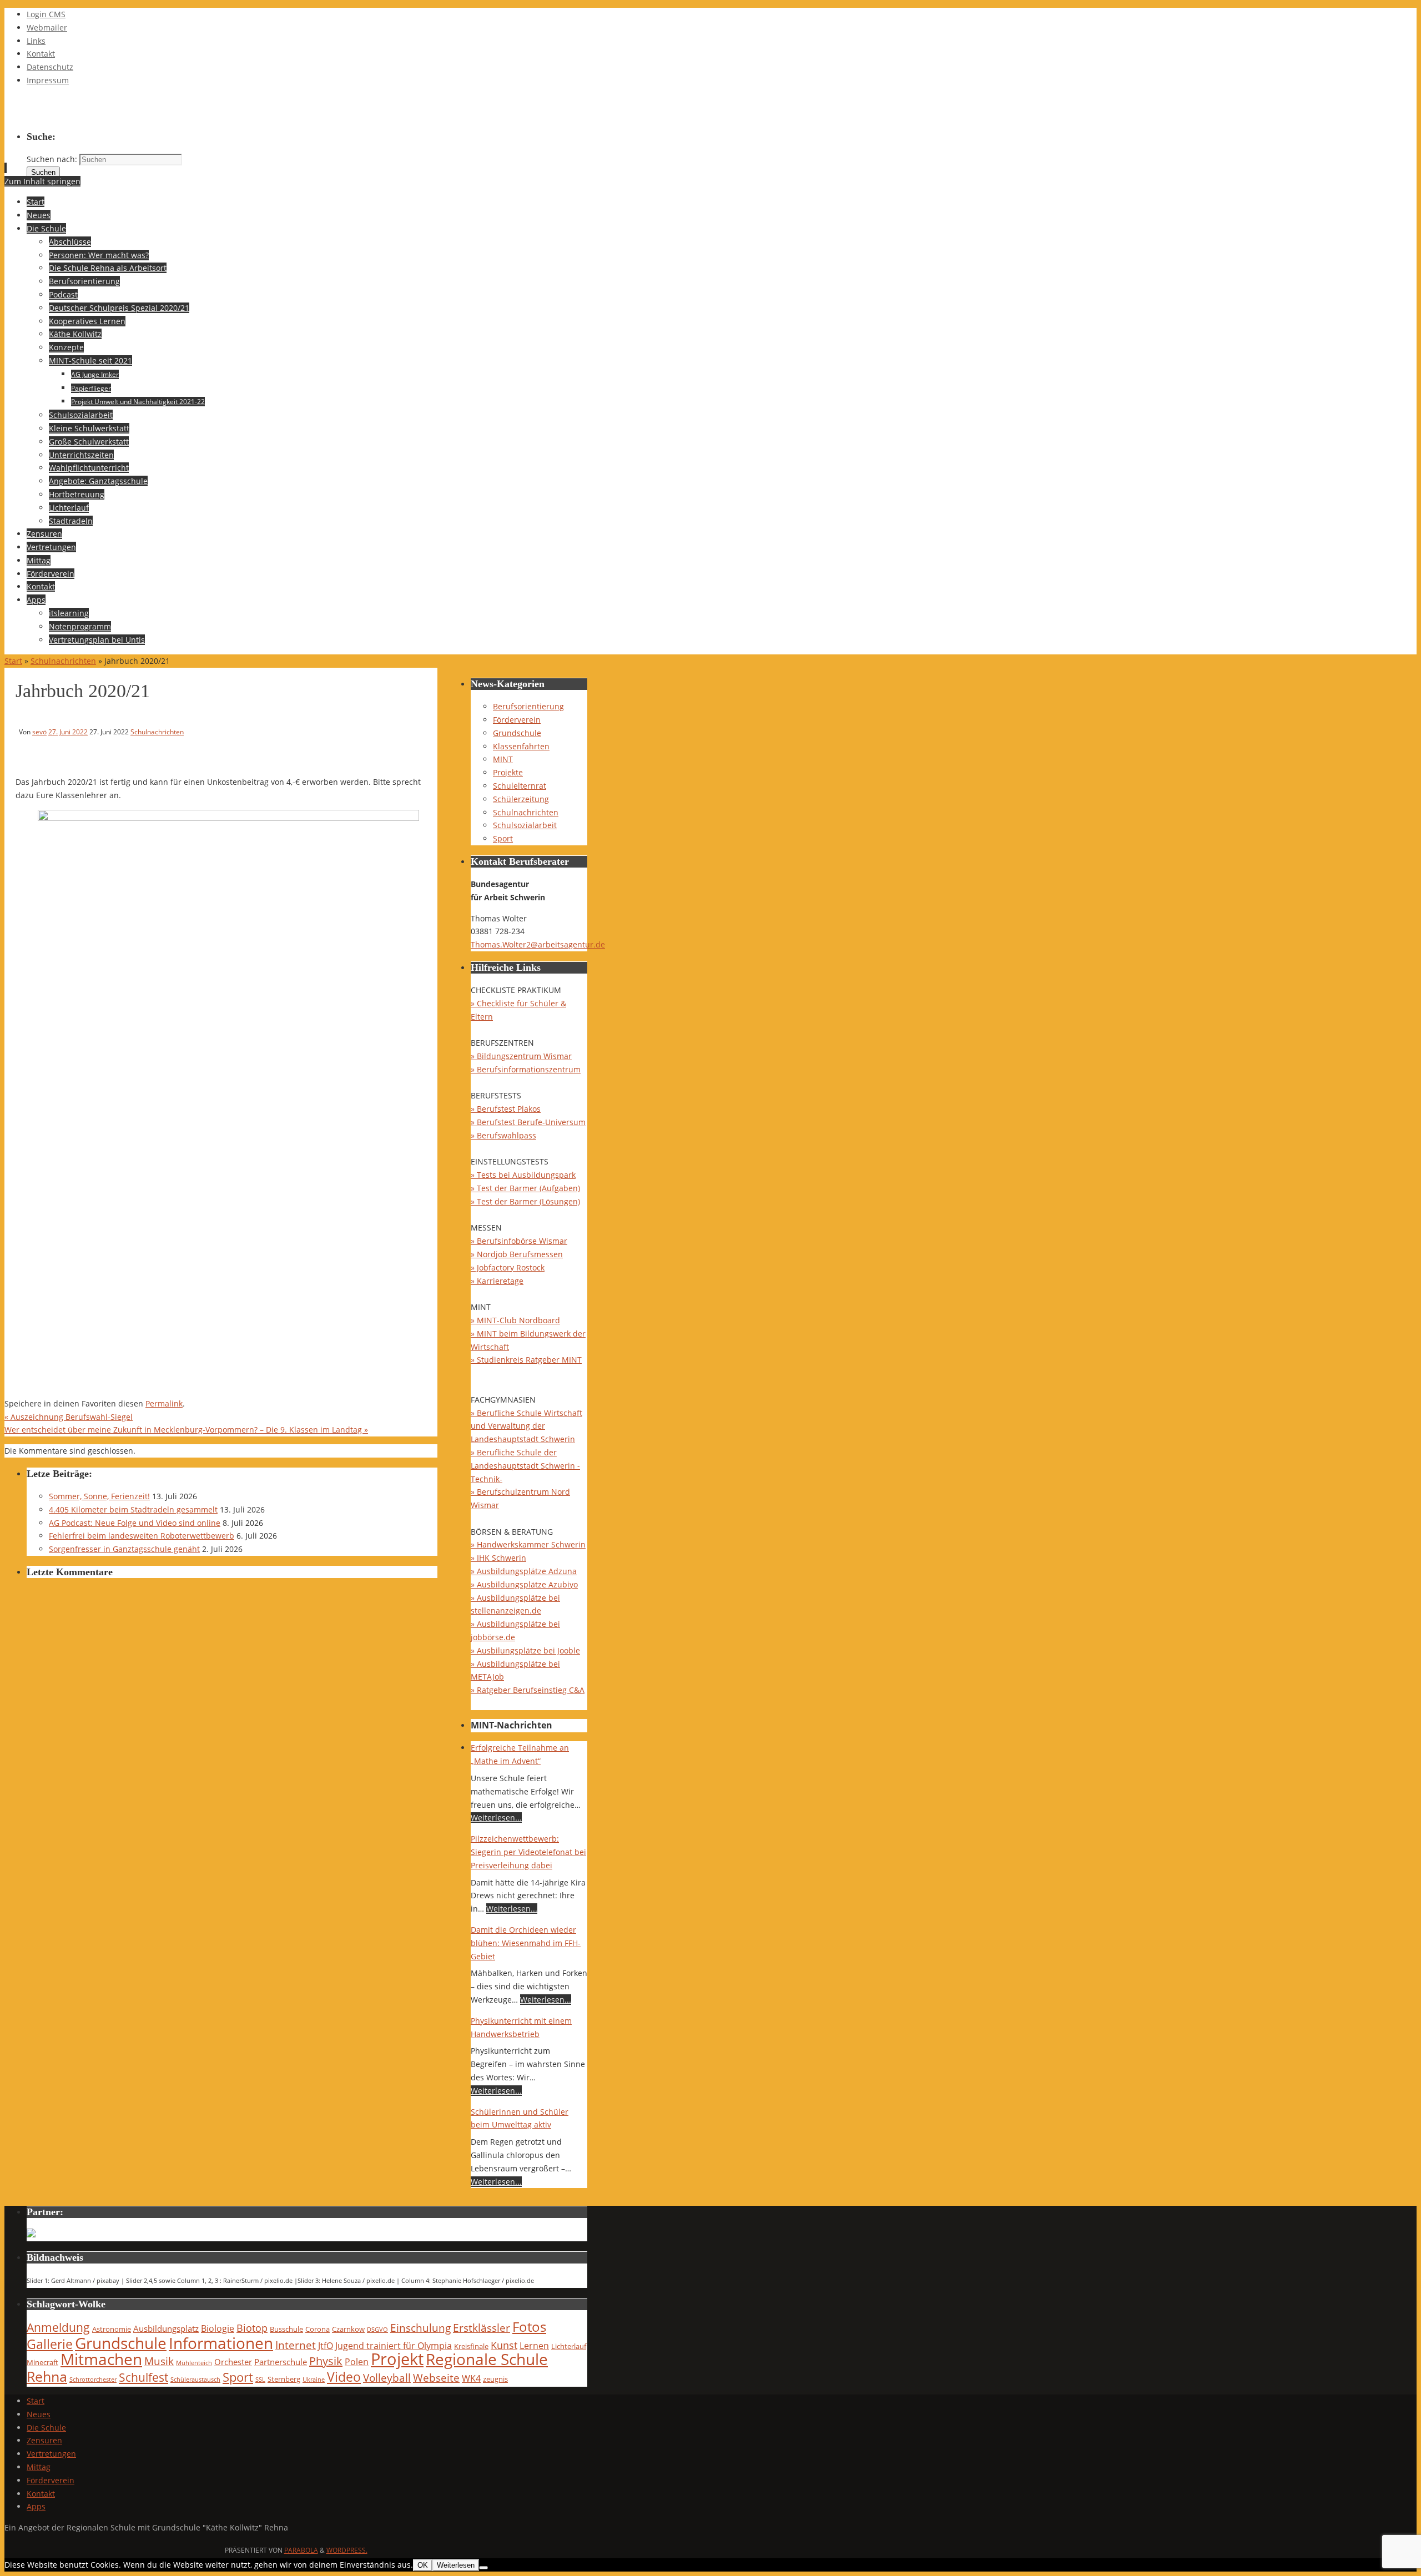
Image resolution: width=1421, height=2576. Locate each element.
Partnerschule (281, 2362)
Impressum (48, 80)
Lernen (534, 2345)
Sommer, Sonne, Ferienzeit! (99, 1496)
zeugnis (495, 2379)
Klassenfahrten (521, 746)
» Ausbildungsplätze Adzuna (524, 1571)
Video (344, 2377)
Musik (159, 2361)
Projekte (508, 772)
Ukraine (314, 2380)
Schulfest (143, 2377)
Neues (39, 2414)
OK (423, 2565)
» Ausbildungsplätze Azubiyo (524, 1584)
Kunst (504, 2345)
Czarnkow (348, 2329)
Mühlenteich (194, 2363)
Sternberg (284, 2379)
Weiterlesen (456, 2565)
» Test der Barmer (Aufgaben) (525, 1188)
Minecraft (42, 2362)
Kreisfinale (471, 2346)
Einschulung (420, 2328)
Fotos (529, 2327)
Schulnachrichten (63, 661)
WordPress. (347, 2550)
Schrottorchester (93, 2380)
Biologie (218, 2328)
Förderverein (517, 720)
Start (13, 661)
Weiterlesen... (496, 1818)
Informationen (221, 2343)
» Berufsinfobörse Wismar (519, 1241)
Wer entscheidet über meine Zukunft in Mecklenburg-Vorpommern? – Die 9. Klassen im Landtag (186, 1430)
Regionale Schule (487, 2359)
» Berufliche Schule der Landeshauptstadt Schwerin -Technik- (525, 1466)
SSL (260, 2380)
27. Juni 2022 (68, 732)
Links (36, 41)
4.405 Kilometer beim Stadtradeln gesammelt (133, 1509)
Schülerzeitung (521, 799)
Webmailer (47, 27)
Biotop (252, 2328)
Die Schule (46, 2428)
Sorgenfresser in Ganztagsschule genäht (124, 1549)
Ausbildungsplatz (166, 2328)
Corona (318, 2329)
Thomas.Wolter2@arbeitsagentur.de (538, 944)
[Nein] (483, 2568)
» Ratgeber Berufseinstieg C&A (528, 1690)
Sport (503, 838)
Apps (36, 2506)
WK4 (471, 2378)
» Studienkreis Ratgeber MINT (526, 1360)
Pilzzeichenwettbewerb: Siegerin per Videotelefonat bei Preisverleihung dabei (528, 1852)
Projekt (397, 2359)
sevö (39, 732)
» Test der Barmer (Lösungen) (525, 1201)
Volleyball (387, 2378)
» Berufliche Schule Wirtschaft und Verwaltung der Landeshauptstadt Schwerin (526, 1426)
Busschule (286, 2329)
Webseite (436, 2378)
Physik (326, 2361)
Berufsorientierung (528, 706)
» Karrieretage (497, 1281)
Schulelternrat (520, 786)
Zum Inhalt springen (42, 181)
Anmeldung (58, 2327)
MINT (503, 759)
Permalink (164, 1403)
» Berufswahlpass (503, 1135)
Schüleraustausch (195, 2380)
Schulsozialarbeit (525, 825)
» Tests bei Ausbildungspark (523, 1175)
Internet (296, 2345)
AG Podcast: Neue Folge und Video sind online (135, 1523)
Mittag (39, 2467)
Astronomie (112, 2329)
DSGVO (377, 2330)
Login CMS (46, 14)
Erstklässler (482, 2328)
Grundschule (517, 733)
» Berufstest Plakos (506, 1109)
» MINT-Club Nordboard (515, 1320)
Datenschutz (50, 67)
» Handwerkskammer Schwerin (528, 1544)
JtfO (326, 2345)
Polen (357, 2361)
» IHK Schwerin (498, 1558)
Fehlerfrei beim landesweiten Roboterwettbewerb (142, 1536)
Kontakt (41, 54)
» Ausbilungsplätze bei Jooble (525, 1650)
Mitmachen (101, 2359)
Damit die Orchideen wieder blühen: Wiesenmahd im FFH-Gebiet (526, 1943)
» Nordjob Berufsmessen (517, 1254)
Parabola (301, 2550)
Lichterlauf (569, 2346)
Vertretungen (51, 2454)
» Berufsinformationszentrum (526, 1069)
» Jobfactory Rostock (508, 1267)
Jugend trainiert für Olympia (394, 2345)
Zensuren (44, 2440)
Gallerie (50, 2344)
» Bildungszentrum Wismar (521, 1056)
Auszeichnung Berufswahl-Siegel (69, 1417)
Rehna (47, 2376)
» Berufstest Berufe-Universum (528, 1122)
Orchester (233, 2362)
